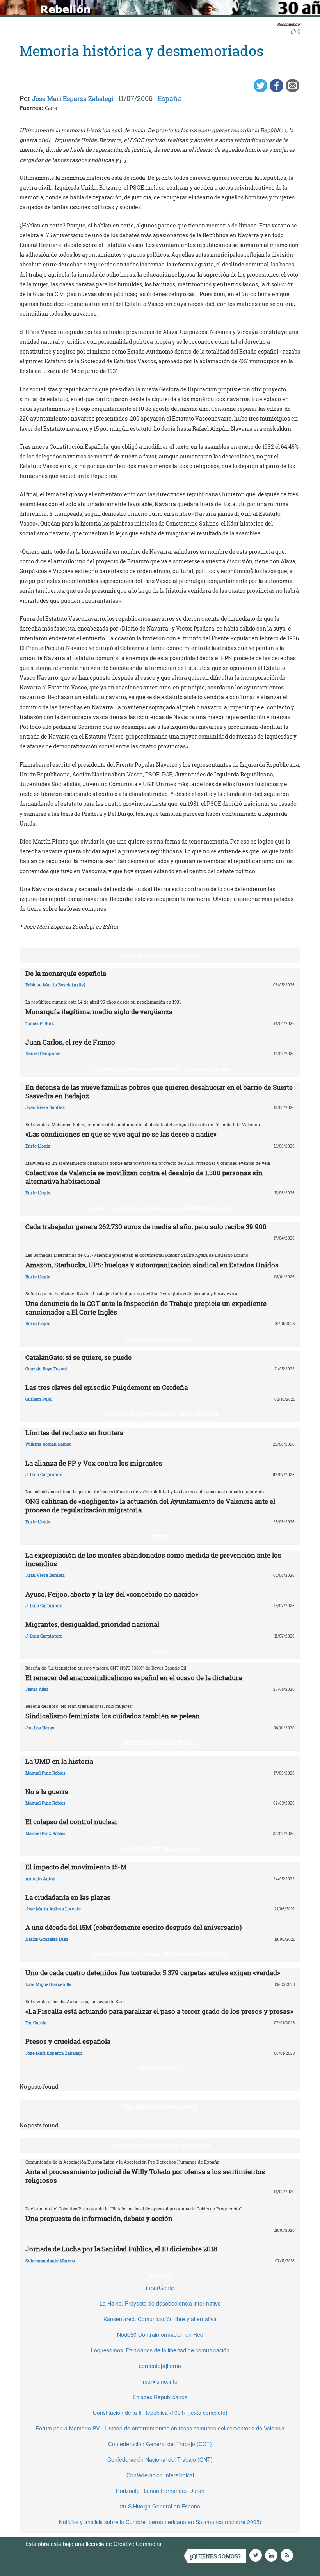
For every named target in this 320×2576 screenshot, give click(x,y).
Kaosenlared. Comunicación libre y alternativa (160, 2319)
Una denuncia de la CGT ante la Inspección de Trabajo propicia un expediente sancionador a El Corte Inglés (146, 1308)
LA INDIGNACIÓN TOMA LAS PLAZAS (160, 1849)
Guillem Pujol (39, 1399)
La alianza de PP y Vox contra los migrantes (94, 1463)
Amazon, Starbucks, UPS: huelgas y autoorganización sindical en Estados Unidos (152, 1265)
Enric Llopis (38, 1146)
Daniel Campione (43, 1053)
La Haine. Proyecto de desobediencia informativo (160, 2303)
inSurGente (160, 2288)
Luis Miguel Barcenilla (48, 1984)
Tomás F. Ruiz (40, 1023)
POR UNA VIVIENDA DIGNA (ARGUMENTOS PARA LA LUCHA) (160, 1069)
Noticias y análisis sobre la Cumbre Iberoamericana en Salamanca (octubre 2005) (160, 2522)
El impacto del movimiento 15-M (76, 1867)
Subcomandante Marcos (50, 2261)
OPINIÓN (160, 1537)
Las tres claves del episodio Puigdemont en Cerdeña (107, 1387)
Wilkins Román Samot (48, 1444)
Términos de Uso (185, 2544)
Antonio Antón (40, 1879)
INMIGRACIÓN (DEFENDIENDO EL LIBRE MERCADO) (160, 1414)
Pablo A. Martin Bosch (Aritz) (55, 985)
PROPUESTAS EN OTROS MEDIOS (160, 2107)
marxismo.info (160, 2381)
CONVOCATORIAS (160, 2068)
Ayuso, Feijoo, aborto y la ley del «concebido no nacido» (112, 1594)
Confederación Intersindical (160, 2475)
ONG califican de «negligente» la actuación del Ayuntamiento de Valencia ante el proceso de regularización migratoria (150, 1506)
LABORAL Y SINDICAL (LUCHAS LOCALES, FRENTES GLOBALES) (160, 1208)
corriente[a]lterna (160, 2366)
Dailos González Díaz (47, 1939)
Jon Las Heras (40, 1728)
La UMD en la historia (59, 1761)
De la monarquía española (66, 973)
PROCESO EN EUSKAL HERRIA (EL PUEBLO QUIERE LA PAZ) (160, 1954)
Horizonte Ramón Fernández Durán (160, 2491)
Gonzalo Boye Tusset (46, 1369)
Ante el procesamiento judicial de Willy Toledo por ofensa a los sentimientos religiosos (145, 2176)
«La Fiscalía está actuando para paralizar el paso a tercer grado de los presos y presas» (159, 2011)
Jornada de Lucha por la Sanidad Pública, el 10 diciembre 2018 (121, 2249)
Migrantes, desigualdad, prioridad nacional (92, 1624)
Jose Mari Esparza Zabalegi (73, 99)
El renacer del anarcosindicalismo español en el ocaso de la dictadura (134, 1678)
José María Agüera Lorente (53, 1909)
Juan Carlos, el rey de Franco (70, 1042)
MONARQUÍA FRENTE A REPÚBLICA (160, 955)
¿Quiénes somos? (215, 2556)
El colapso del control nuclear (71, 1822)
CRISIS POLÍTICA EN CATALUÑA (160, 1339)
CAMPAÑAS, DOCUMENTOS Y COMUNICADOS (160, 2145)
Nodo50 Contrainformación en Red (160, 2334)
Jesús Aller (37, 1689)
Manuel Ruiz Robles (45, 1773)
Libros (160, 1651)
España (170, 98)
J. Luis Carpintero (44, 1474)
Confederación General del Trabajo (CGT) (160, 2444)
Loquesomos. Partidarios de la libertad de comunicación (160, 2350)
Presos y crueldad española (68, 2041)
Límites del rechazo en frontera (74, 1433)
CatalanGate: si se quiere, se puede (78, 1357)
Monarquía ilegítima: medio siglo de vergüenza (99, 1012)
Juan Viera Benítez (45, 1107)
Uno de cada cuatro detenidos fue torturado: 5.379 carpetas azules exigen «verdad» (153, 1973)
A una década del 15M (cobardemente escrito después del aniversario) (133, 1927)
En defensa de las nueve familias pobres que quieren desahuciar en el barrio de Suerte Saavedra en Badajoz (159, 1092)
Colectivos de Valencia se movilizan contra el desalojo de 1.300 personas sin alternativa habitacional (144, 1177)
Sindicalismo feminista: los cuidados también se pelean (113, 1716)
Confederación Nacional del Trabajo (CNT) (160, 2459)
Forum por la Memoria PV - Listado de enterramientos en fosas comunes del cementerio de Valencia (160, 2428)
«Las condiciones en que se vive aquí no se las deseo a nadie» (121, 1134)
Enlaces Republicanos (160, 2397)
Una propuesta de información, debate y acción (99, 2218)
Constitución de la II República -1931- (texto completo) (160, 2413)
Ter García (36, 2023)
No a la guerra (47, 1792)
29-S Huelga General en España (160, 2506)
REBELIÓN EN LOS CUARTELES (160, 1743)
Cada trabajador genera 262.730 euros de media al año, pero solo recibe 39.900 (146, 1227)
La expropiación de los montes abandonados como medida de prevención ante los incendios (153, 1559)
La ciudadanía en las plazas (68, 1897)
